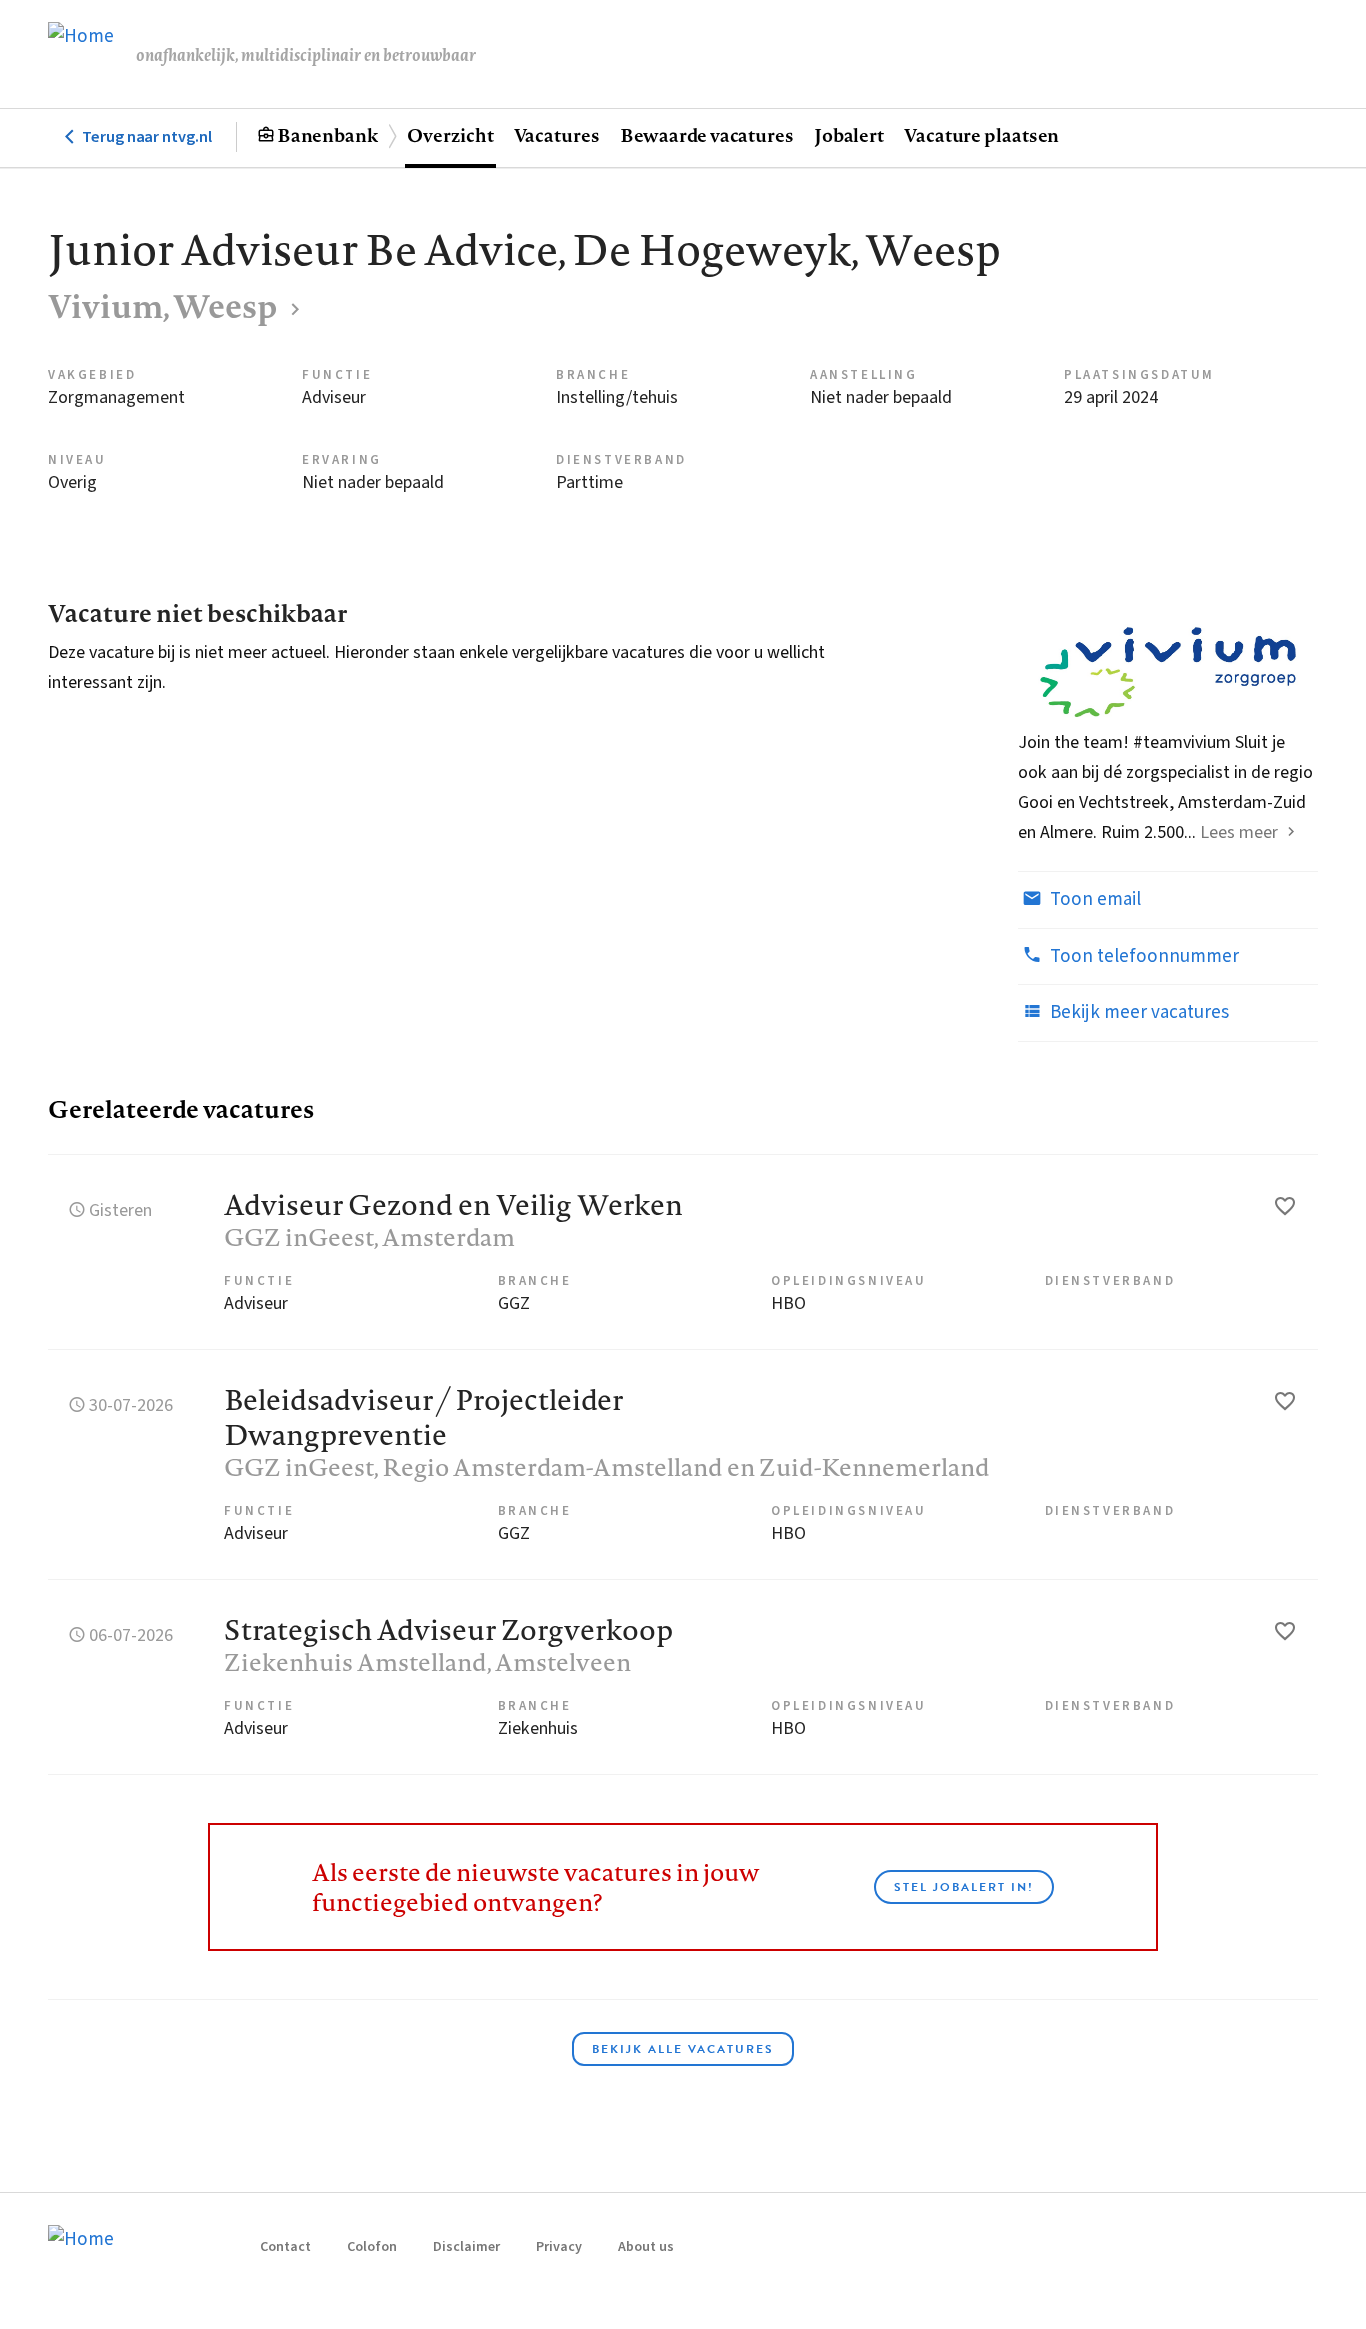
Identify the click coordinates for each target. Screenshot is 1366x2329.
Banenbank (327, 135)
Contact (285, 2247)
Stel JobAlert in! (964, 1887)
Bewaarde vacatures (707, 135)
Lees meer (1239, 832)
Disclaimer (466, 2247)
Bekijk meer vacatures (1137, 1012)
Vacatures (557, 135)
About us (646, 2247)
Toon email (1093, 899)
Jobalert (849, 135)
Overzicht (450, 135)
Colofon (372, 2247)
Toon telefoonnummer (1142, 956)
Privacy (559, 2247)
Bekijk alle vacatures (683, 2049)
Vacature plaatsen (981, 135)
